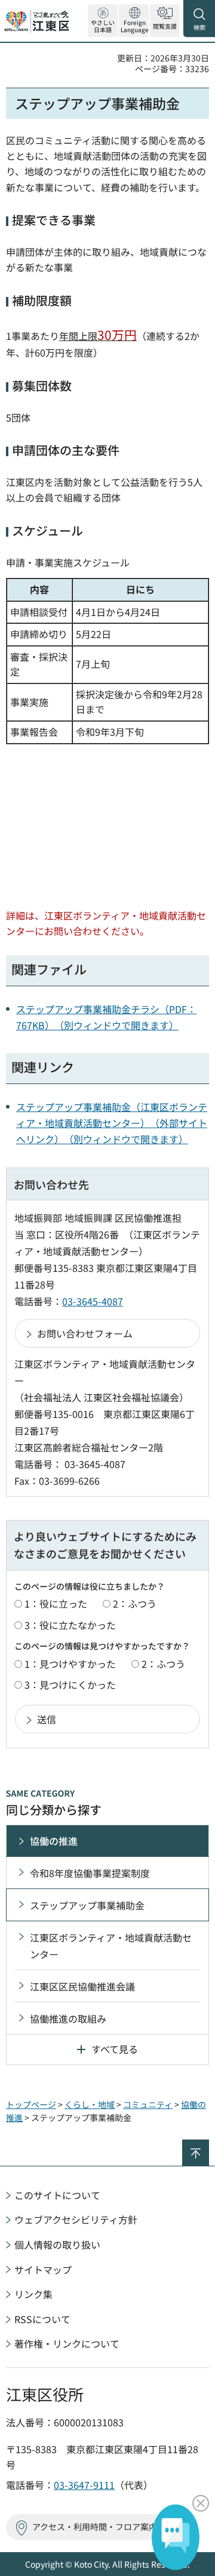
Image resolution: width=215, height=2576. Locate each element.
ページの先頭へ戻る (209, 2145)
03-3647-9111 (84, 2485)
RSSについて (42, 2319)
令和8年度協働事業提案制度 (90, 1873)
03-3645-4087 (93, 1301)
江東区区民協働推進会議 (82, 1986)
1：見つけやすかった (70, 1664)
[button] (134, 21)
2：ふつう (135, 1603)
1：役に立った (56, 1603)
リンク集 (33, 2294)
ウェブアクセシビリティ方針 (76, 2219)
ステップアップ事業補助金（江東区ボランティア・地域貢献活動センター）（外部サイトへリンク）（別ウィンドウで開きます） (112, 1123)
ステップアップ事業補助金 (87, 1905)
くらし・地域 (90, 2104)
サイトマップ (43, 2270)
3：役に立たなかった (70, 1625)
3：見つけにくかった (70, 1685)
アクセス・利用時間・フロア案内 (95, 2527)
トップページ (31, 2104)
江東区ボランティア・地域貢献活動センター (111, 1946)
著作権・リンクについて (67, 2343)
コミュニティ (148, 2104)
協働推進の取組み (68, 2018)
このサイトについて (57, 2195)
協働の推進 (54, 1841)
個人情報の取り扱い (57, 2244)
